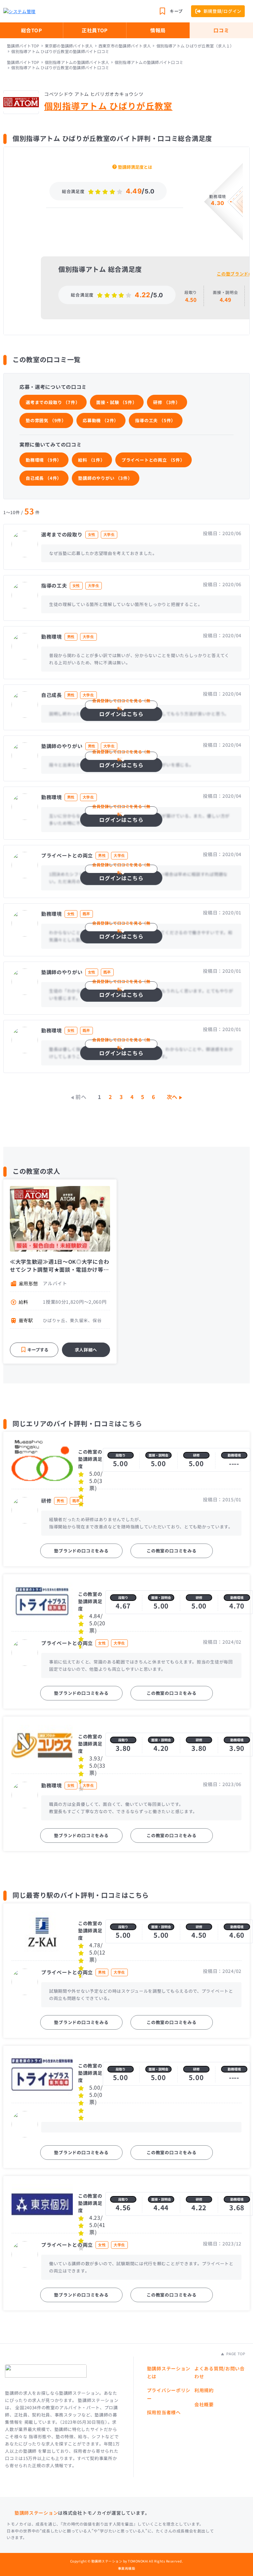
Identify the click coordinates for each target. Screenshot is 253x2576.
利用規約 (204, 2390)
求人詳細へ (86, 1350)
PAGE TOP (235, 2354)
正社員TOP (95, 30)
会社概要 (204, 2404)
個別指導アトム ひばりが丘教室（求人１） (195, 46)
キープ (176, 11)
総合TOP (32, 30)
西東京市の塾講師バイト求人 (125, 46)
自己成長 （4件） (44, 478)
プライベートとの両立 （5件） (153, 460)
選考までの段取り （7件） (53, 402)
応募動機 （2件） (101, 420)
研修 (196, 1455)
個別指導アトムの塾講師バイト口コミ (149, 62)
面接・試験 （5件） (116, 402)
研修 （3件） (167, 402)
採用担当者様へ (164, 2412)
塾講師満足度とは (135, 167)
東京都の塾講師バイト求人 (69, 46)
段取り (121, 1455)
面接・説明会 (158, 1455)
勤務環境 (234, 1455)
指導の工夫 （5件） (155, 420)
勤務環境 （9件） (44, 460)
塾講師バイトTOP (23, 46)
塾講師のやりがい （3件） (105, 478)
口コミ (221, 30)
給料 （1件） (92, 460)
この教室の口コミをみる (172, 1551)
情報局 (158, 30)
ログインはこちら (121, 712)
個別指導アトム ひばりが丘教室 (108, 106)
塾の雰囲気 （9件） (46, 420)
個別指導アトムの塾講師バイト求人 (77, 62)
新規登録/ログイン (223, 11)
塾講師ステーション (36, 2513)
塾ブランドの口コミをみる (81, 1551)
